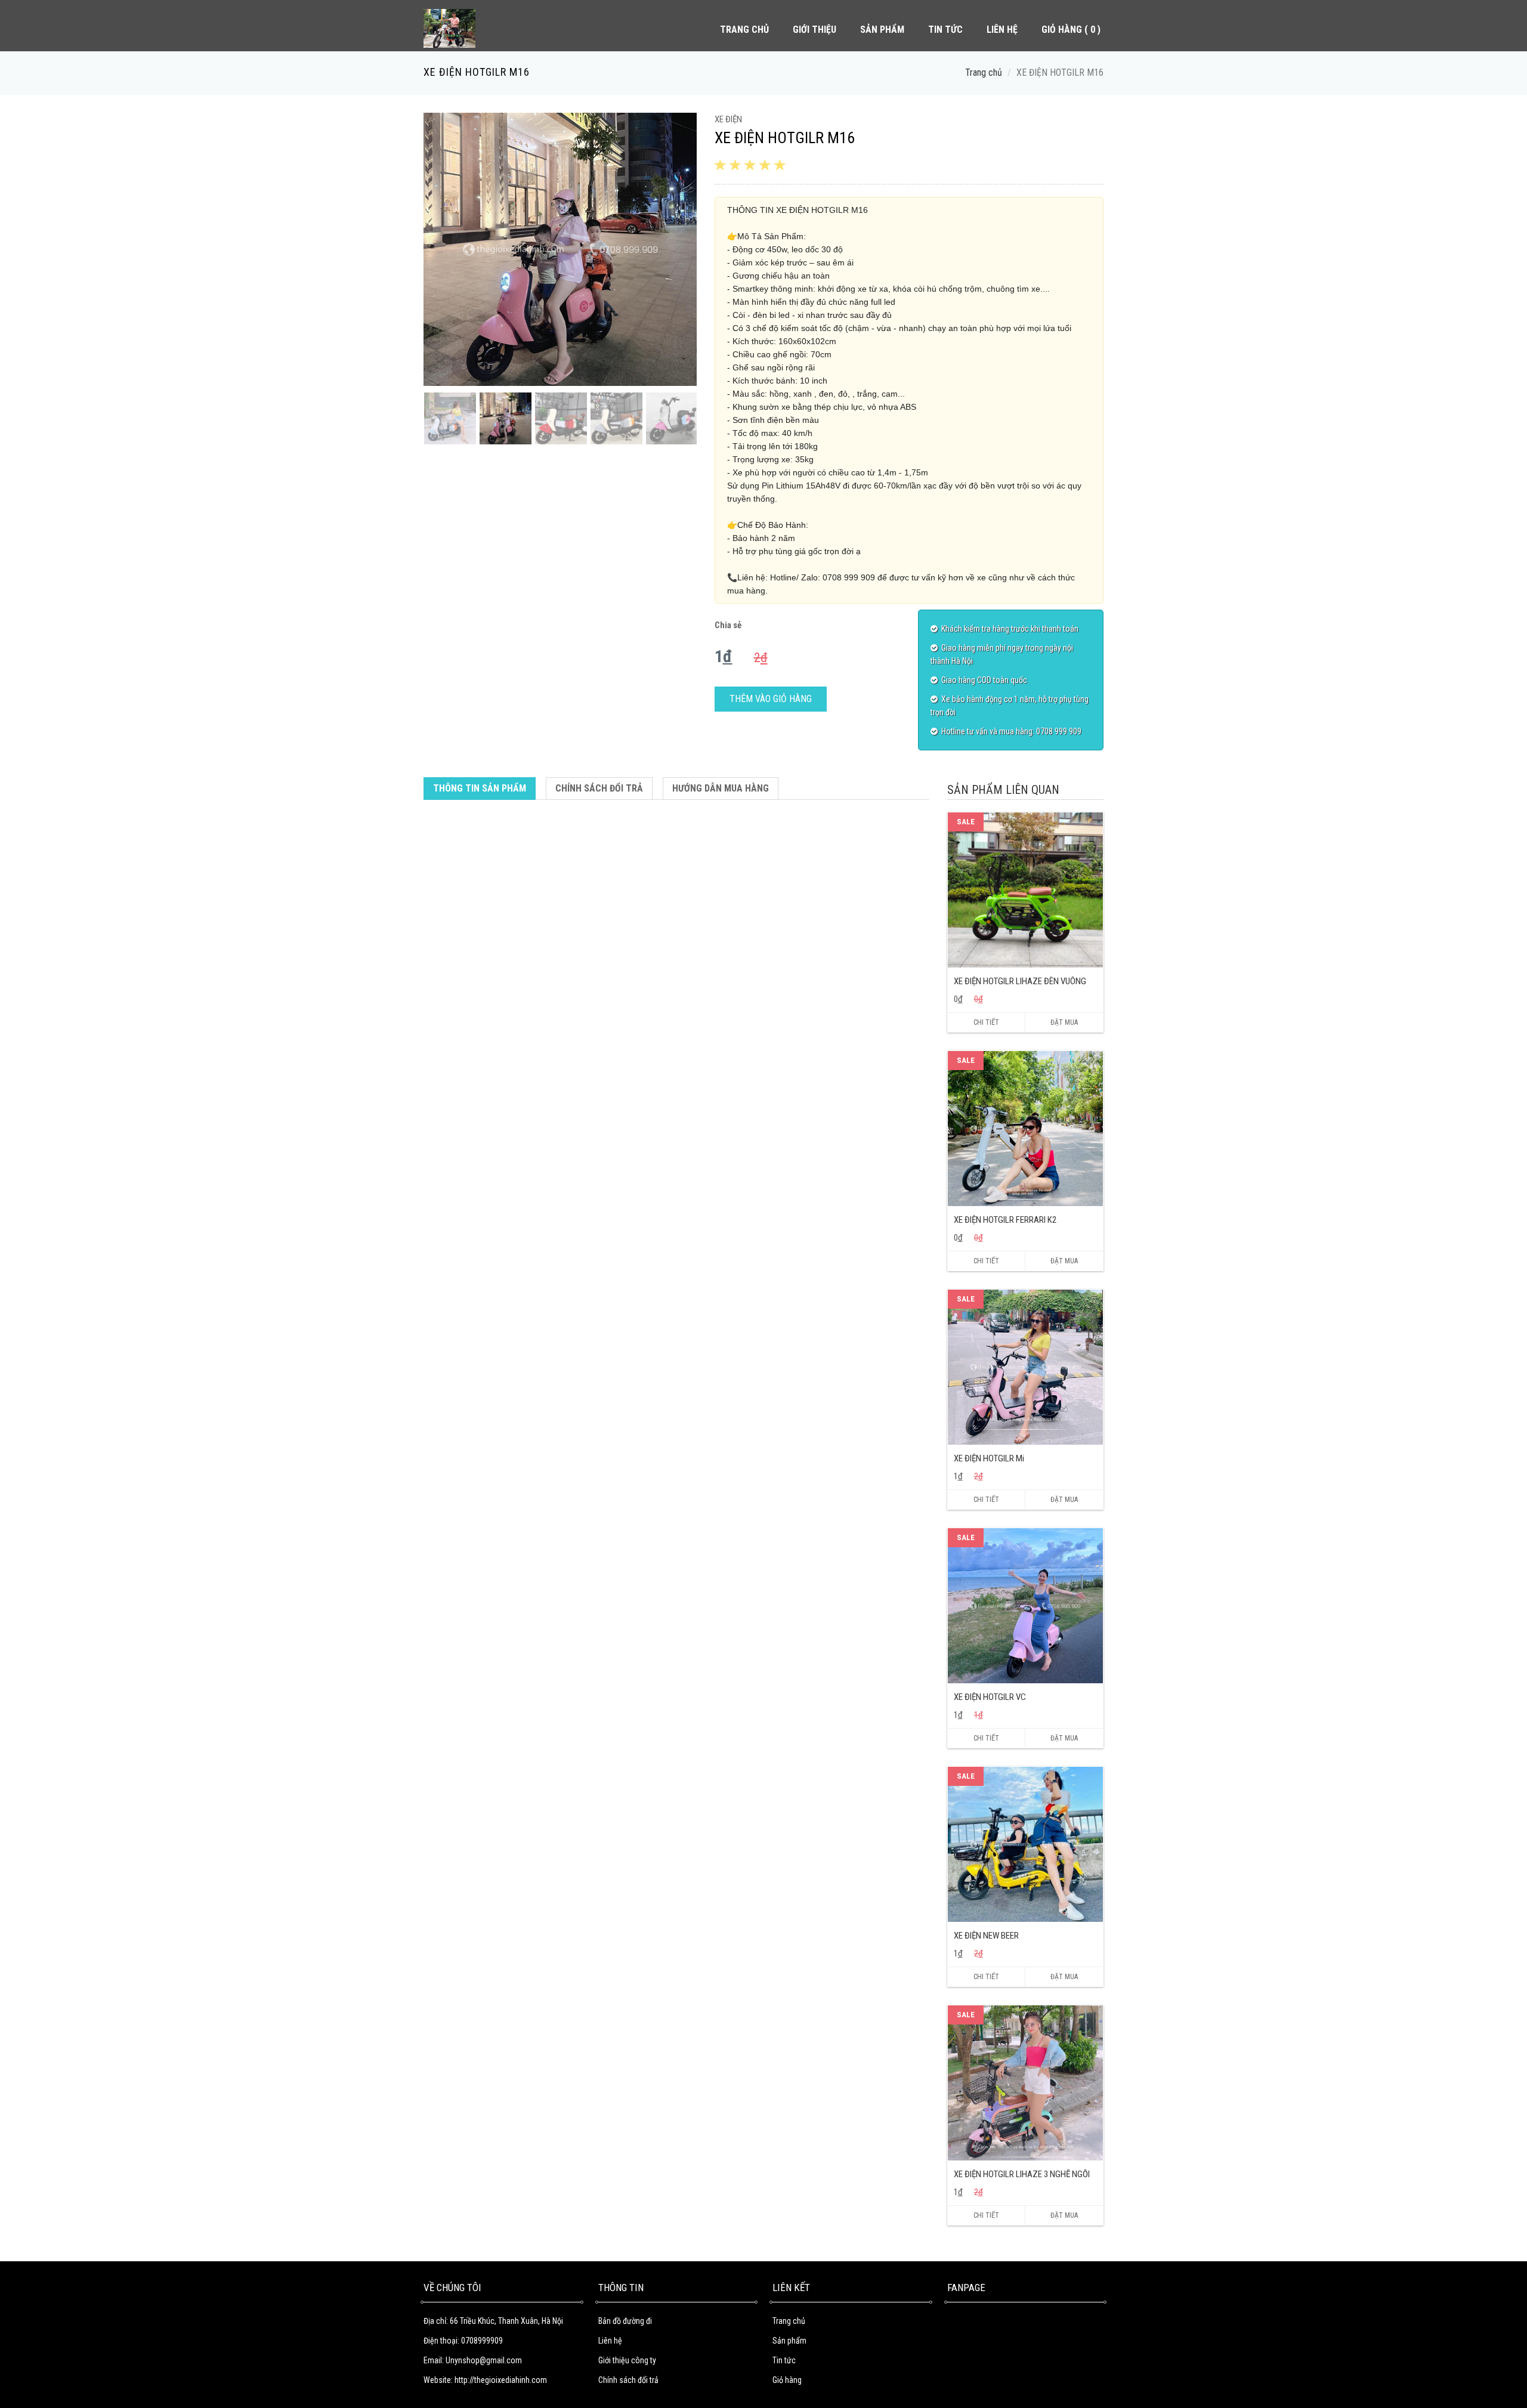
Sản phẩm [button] (882, 30)
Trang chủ (744, 30)
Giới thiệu (814, 30)
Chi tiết (986, 1022)
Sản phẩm (789, 2341)
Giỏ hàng (787, 2380)
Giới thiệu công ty (627, 2360)
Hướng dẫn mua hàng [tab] (721, 788)
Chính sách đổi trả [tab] (599, 788)
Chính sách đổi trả (628, 2380)
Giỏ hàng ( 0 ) (1071, 30)
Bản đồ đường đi (625, 2321)
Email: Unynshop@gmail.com (473, 2360)
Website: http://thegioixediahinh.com (485, 2380)
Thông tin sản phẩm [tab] (480, 788)
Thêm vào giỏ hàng (771, 699)
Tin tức (945, 30)
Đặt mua (1064, 1022)
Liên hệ (1002, 30)
